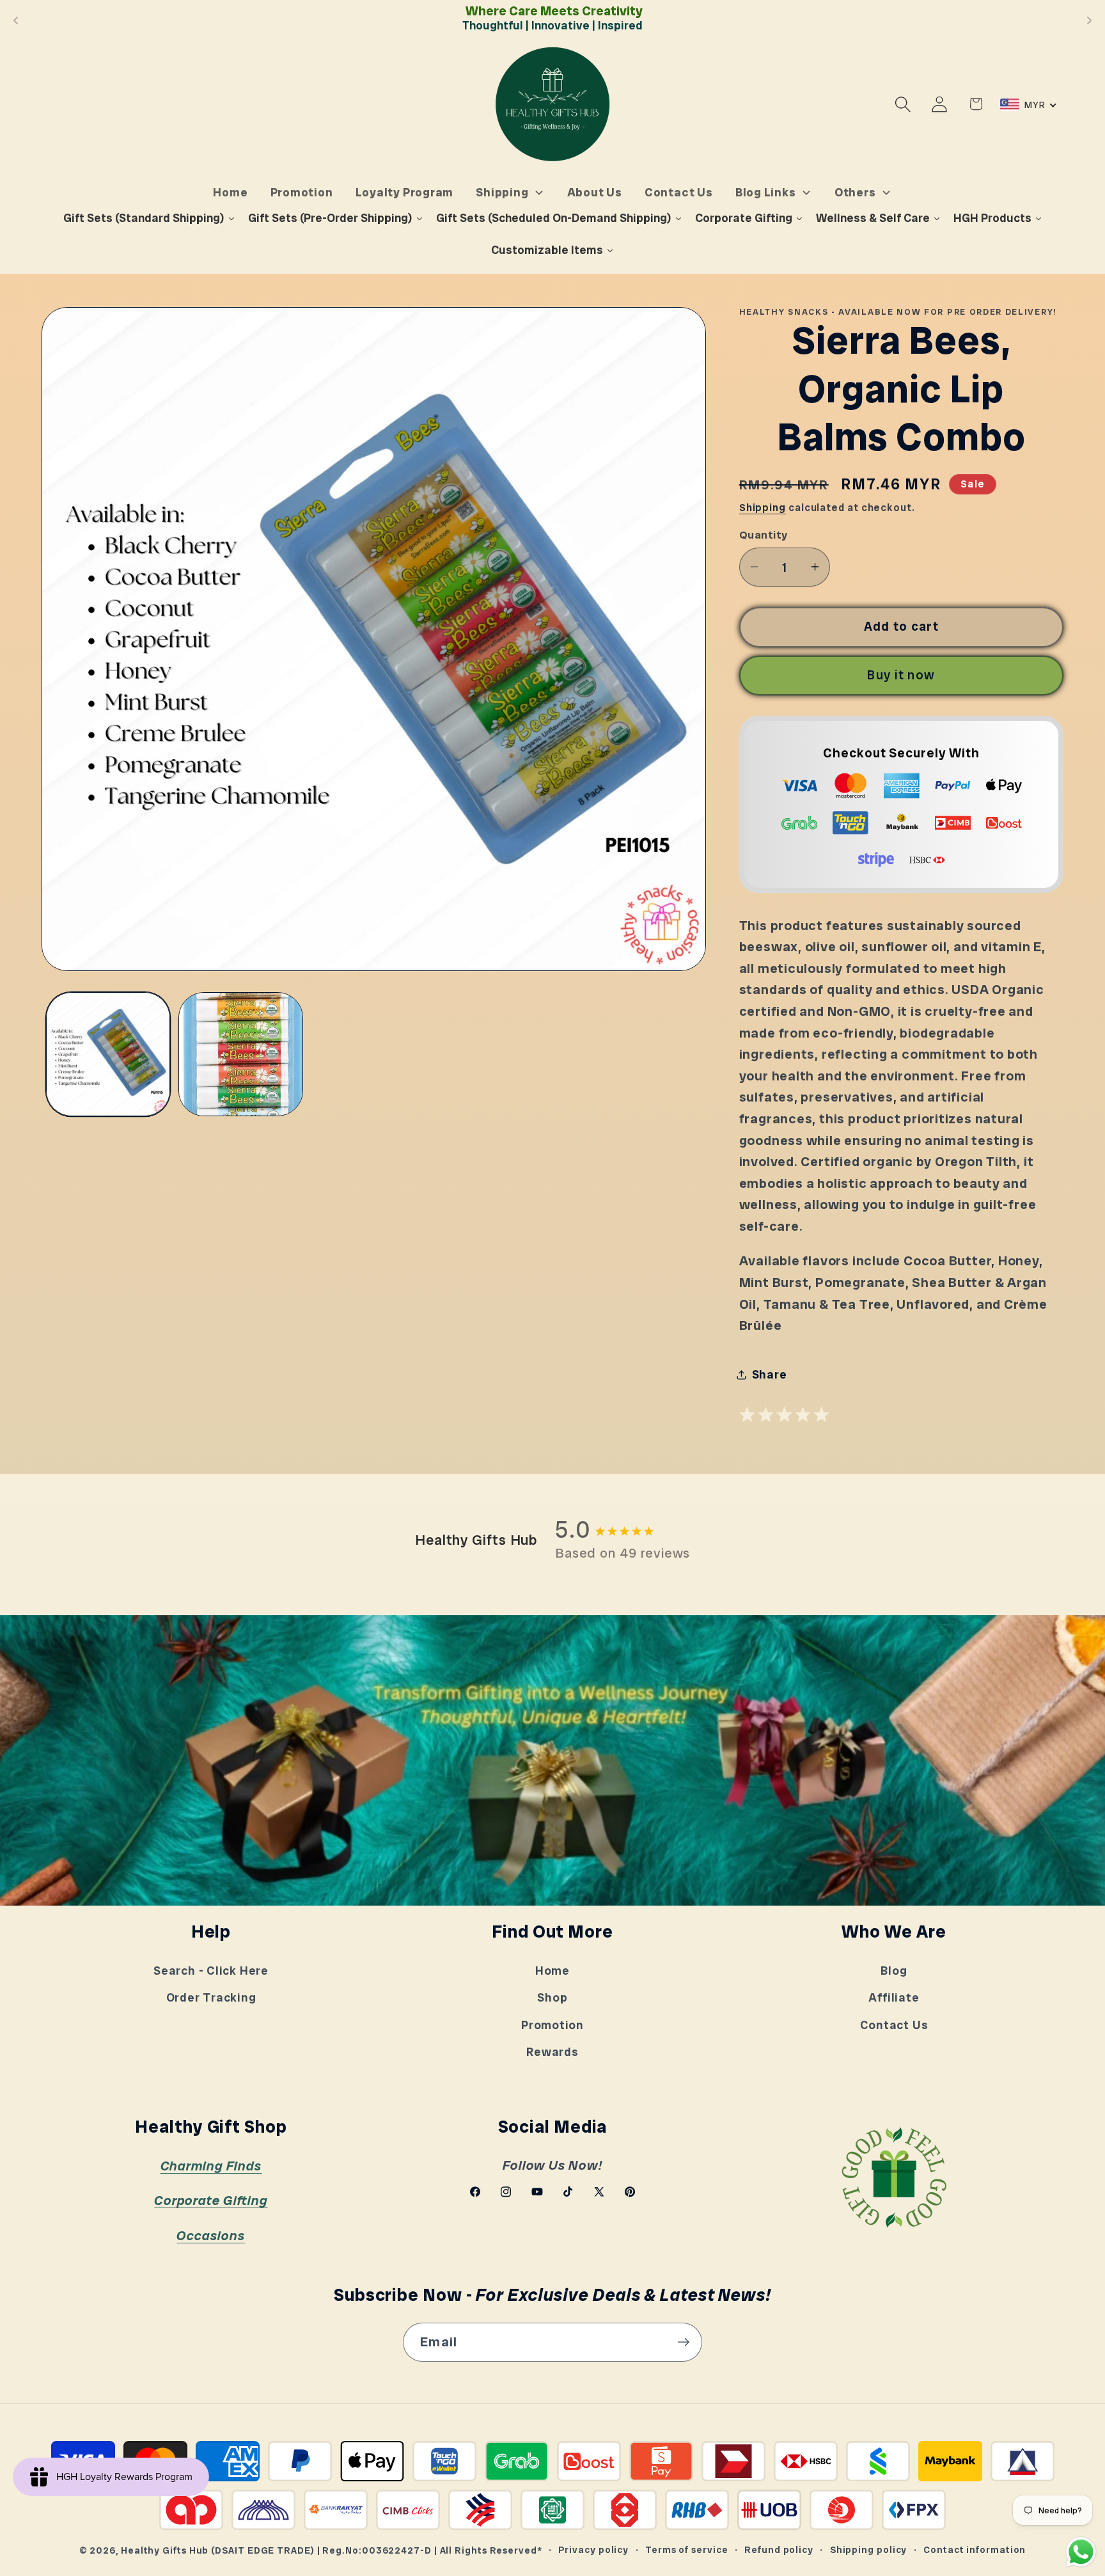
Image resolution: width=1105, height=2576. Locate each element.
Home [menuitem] (230, 192)
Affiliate (894, 1998)
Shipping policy (869, 2550)
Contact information (975, 2550)
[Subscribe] (683, 2342)
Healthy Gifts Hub (165, 2550)
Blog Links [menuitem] (766, 192)
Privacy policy (593, 2550)
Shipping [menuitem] (502, 192)
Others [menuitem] (855, 192)
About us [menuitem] (595, 192)
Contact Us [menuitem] (679, 192)
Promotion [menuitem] (302, 192)
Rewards (552, 2052)
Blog (894, 1971)
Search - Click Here (211, 1971)
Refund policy (779, 2550)
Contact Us (894, 2025)
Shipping (763, 507)
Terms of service (687, 2550)
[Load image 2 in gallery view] (241, 1055)
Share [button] (770, 1375)
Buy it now (901, 675)
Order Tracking (211, 1998)
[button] (903, 104)
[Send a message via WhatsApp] (1081, 2552)
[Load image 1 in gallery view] (108, 1055)
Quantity (764, 534)
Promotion (552, 2025)
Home (552, 1971)
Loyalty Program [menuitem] (405, 192)
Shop (552, 1998)
